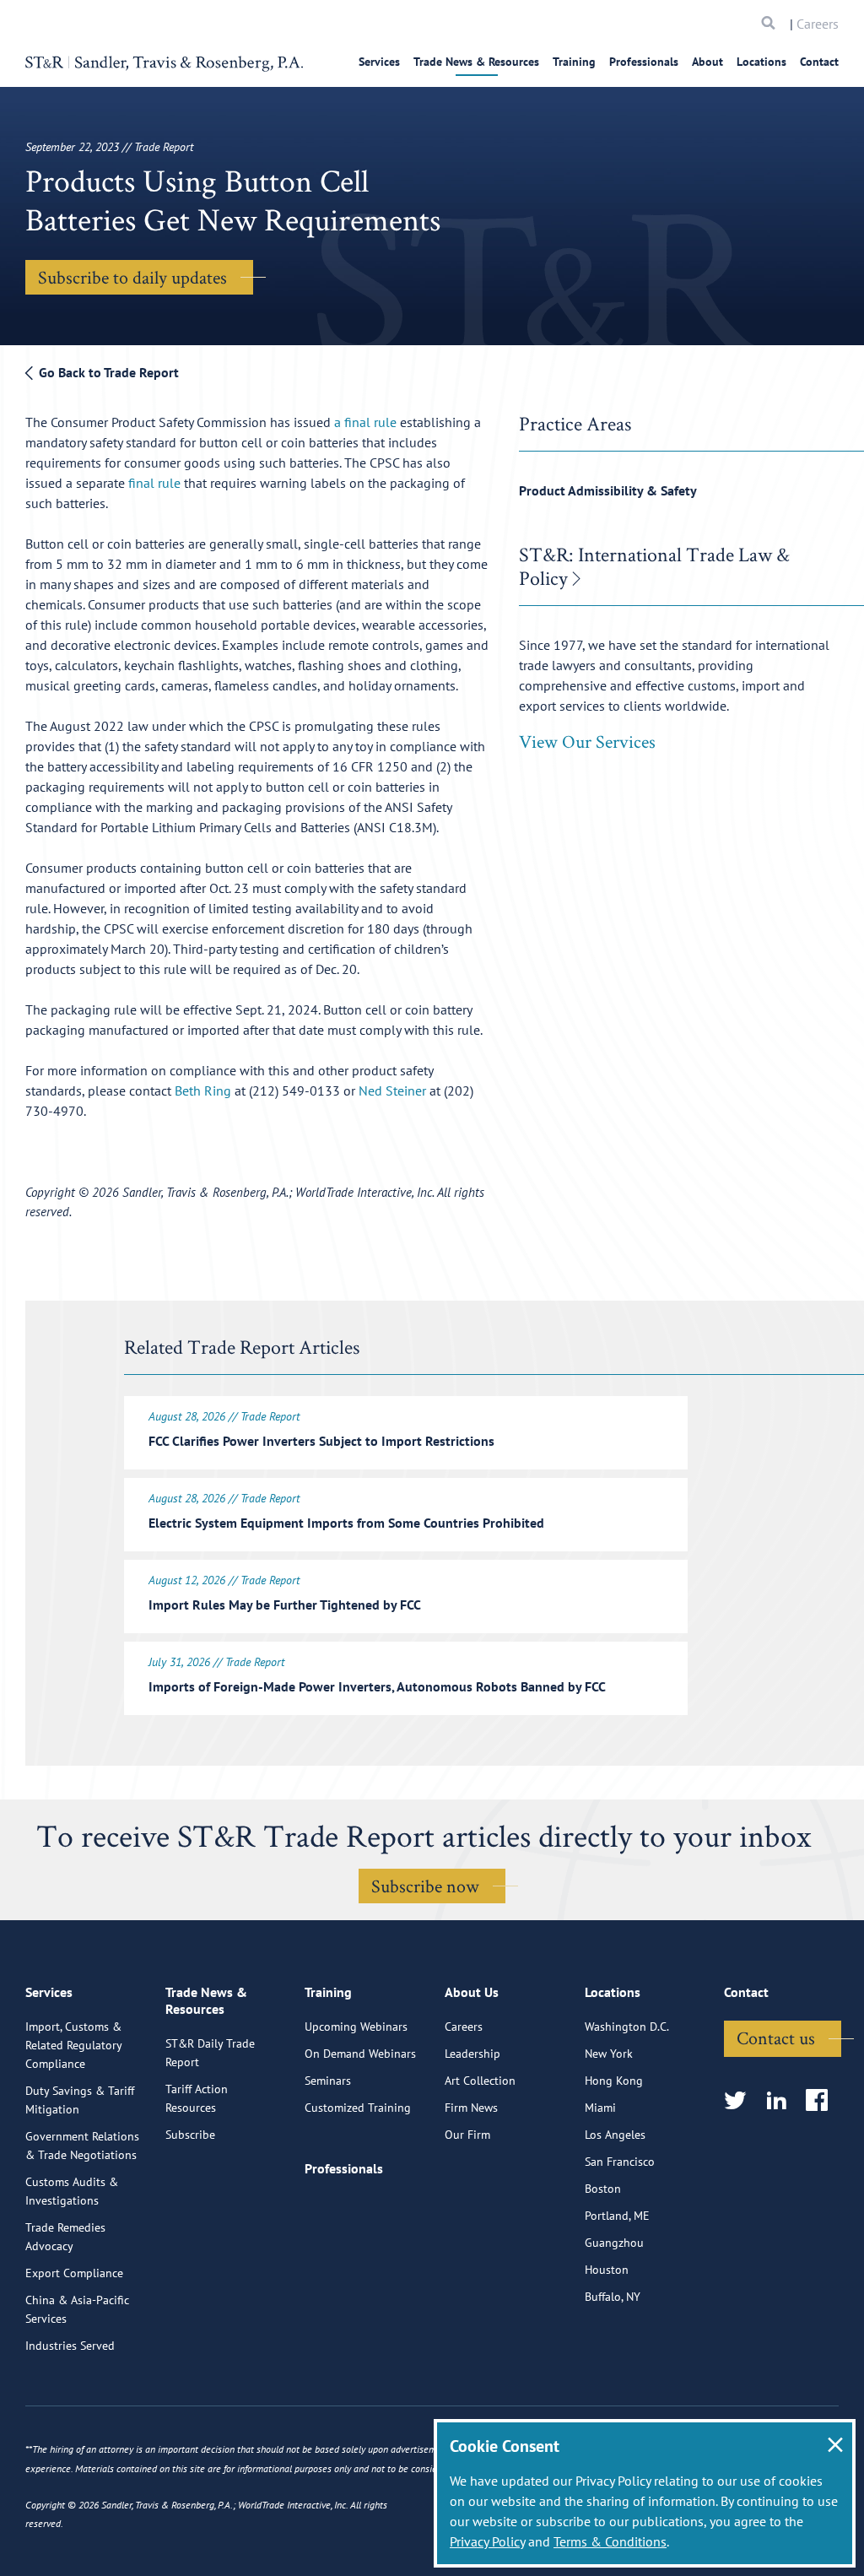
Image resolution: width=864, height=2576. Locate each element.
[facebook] (822, 2101)
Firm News (471, 2108)
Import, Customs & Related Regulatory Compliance (73, 2045)
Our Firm (467, 2135)
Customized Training (358, 2108)
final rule (154, 483)
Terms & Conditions (610, 2541)
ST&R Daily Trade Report (210, 2053)
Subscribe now (425, 1886)
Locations (761, 62)
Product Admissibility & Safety (608, 490)
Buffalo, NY (613, 2297)
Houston (607, 2270)
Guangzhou (614, 2243)
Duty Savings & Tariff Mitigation (80, 2100)
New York (609, 2054)
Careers (818, 24)
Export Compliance (74, 2273)
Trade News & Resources (476, 62)
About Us (472, 1992)
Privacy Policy (487, 2541)
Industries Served (70, 2346)
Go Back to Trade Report (107, 372)
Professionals (644, 62)
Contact (819, 62)
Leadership (472, 2054)
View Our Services (587, 741)
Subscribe (190, 2135)
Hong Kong (614, 2081)
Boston (603, 2189)
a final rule (365, 422)
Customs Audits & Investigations (72, 2191)
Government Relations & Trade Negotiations (82, 2146)
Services (379, 62)
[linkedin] (782, 2101)
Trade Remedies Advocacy (65, 2237)
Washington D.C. (627, 2027)
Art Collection (480, 2081)
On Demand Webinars (360, 2054)
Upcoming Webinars (356, 2027)
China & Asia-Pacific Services (77, 2309)
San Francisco (620, 2162)
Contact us (776, 2038)
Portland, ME (617, 2216)
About (707, 62)
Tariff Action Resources (197, 2098)
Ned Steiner (392, 1090)
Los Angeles (615, 2135)
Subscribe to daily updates (132, 277)
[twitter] (740, 2101)
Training (574, 62)
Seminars (328, 2081)
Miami (600, 2108)
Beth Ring (203, 1090)
